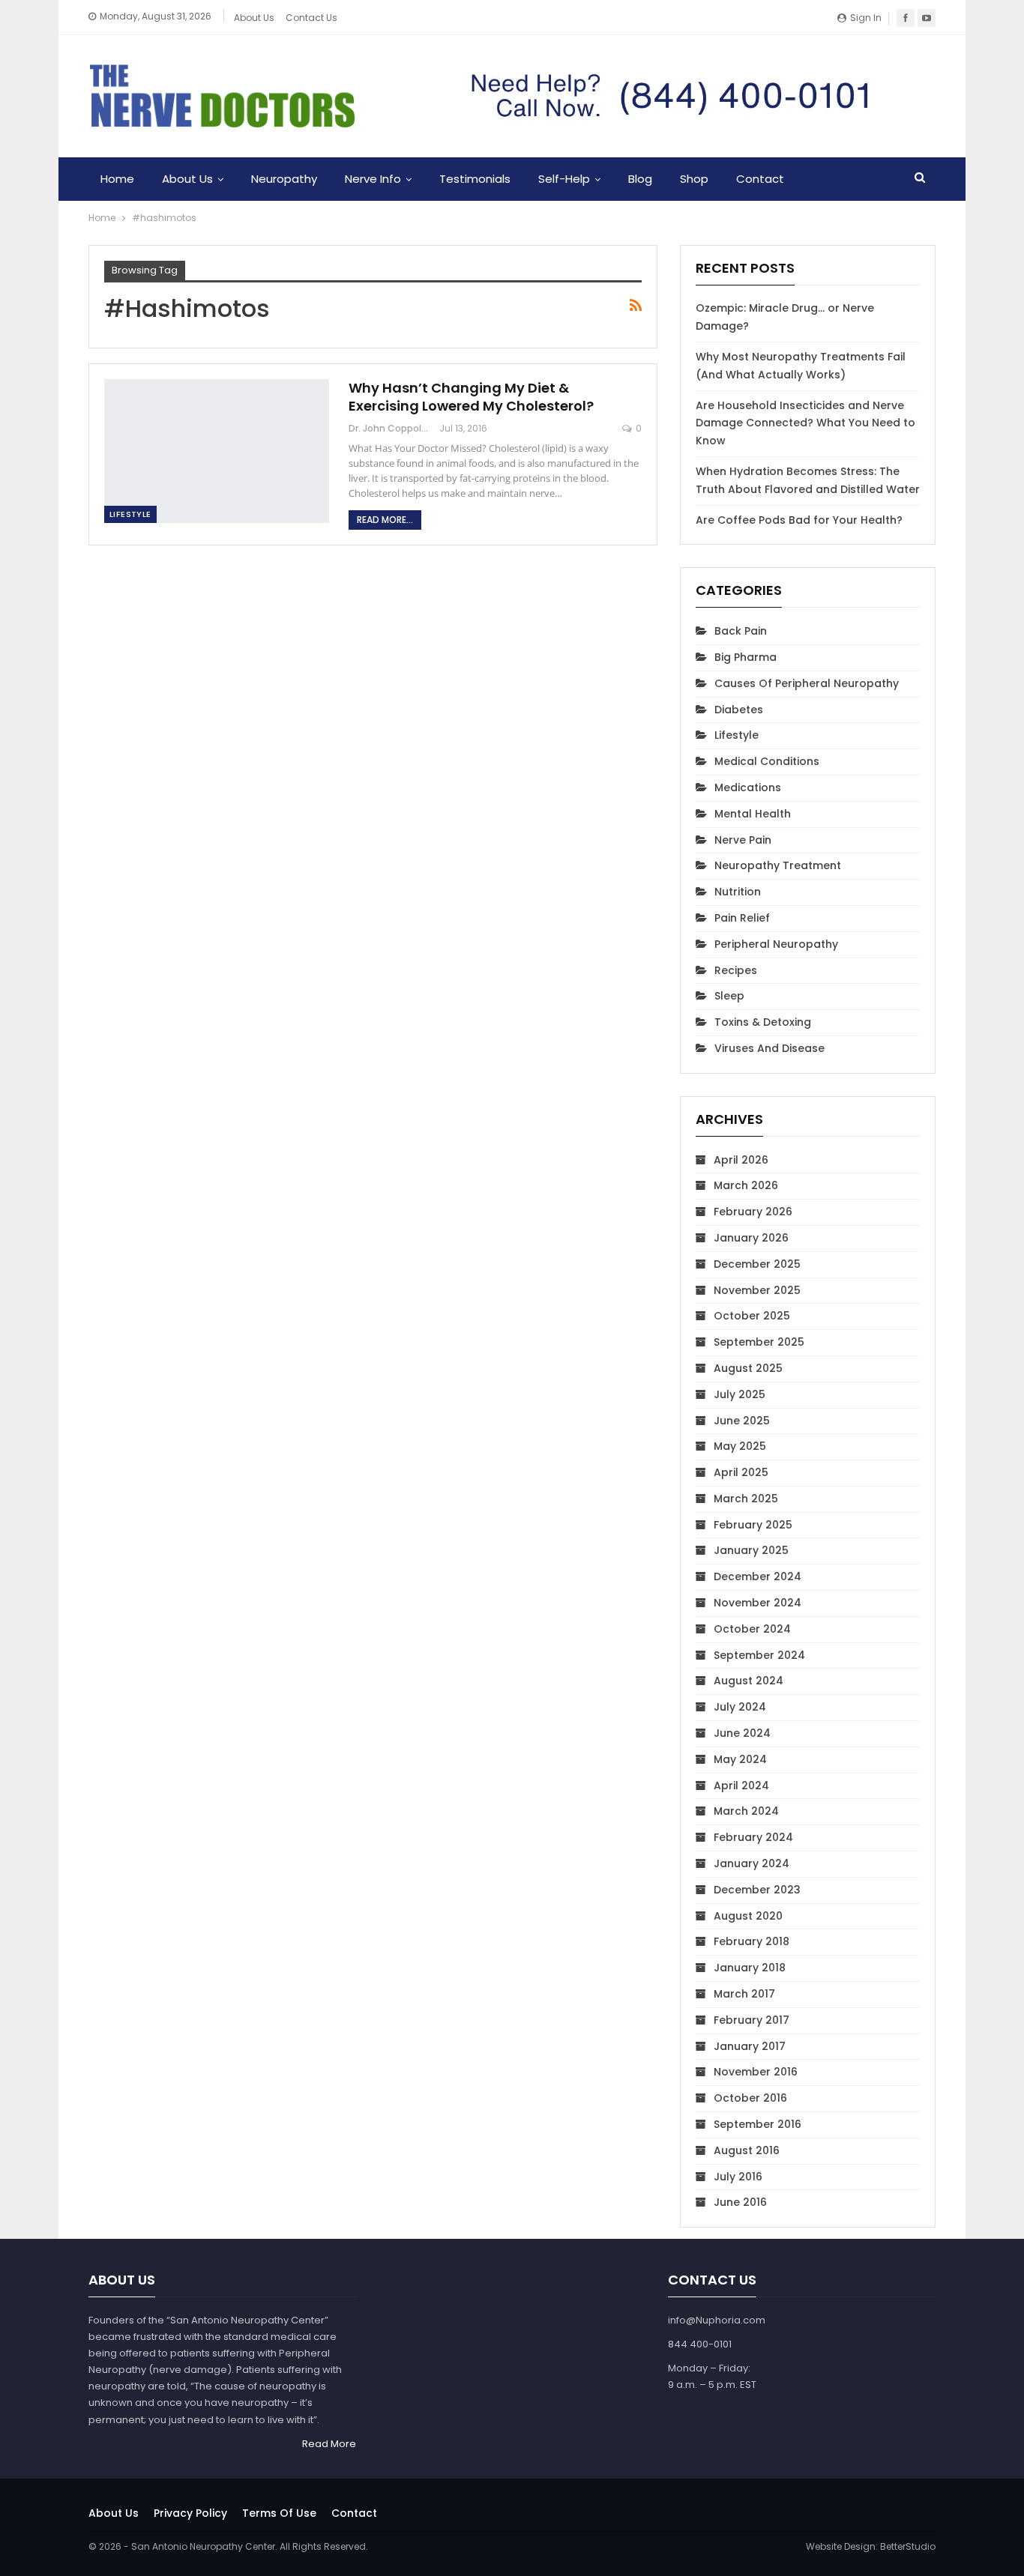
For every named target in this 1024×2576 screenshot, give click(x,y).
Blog (640, 179)
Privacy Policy (190, 2513)
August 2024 (749, 1681)
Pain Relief (742, 918)
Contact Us (311, 18)
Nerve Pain (743, 840)
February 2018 (752, 1941)
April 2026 (741, 1160)
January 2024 (752, 1863)
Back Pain (741, 631)
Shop (694, 179)
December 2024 (758, 1576)
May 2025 (740, 1446)
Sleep (729, 996)
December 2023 (757, 1890)
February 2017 (752, 2020)
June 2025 (742, 1421)
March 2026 (746, 1185)
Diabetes (739, 710)
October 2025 (752, 1316)
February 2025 (753, 1525)
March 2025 (746, 1499)
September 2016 (758, 2124)
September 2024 (759, 1655)
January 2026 (751, 1238)
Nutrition (738, 892)
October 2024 (752, 1629)
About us (114, 2513)
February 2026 (753, 1212)
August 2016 (747, 2150)
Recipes (736, 970)
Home (117, 179)
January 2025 (751, 1550)
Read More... (385, 520)
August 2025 (748, 1368)
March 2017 (744, 1994)
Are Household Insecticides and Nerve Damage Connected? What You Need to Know (805, 423)
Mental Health (753, 814)
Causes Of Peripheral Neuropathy (807, 683)
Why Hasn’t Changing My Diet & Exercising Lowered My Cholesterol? (471, 397)
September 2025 (759, 1342)
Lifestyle (130, 514)
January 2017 (750, 2046)
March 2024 (746, 1811)
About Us (254, 18)
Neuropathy (284, 179)
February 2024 (753, 1837)
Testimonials (475, 179)
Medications (748, 787)
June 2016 (740, 2202)
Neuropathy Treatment (778, 865)
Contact (760, 179)
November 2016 (756, 2072)
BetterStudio (908, 2546)
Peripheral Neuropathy (776, 944)
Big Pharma (746, 657)
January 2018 (750, 1968)
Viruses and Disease (769, 1048)
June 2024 (742, 1733)
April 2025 (741, 1472)
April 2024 (741, 1786)
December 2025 (757, 1264)
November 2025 (757, 1290)
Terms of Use (279, 2513)
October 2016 (750, 2098)
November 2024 (758, 1603)
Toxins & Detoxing (763, 1022)
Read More (329, 2444)
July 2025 (740, 1394)
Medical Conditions (767, 761)
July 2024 (740, 1707)
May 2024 (740, 1759)
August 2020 (748, 1916)
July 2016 (738, 2177)
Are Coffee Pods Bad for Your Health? (799, 520)
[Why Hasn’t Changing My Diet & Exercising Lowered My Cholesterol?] (217, 451)
